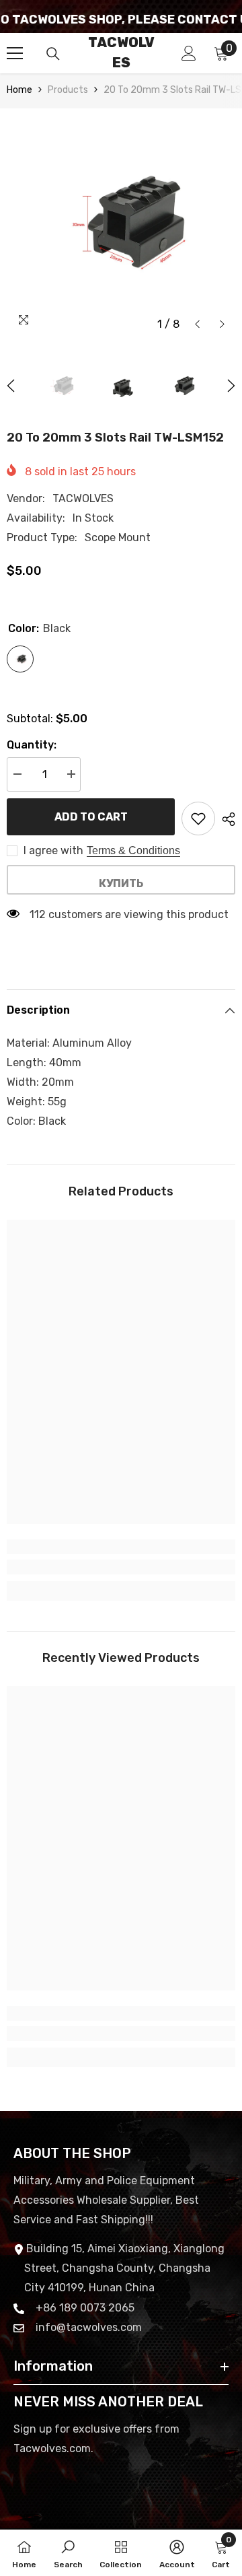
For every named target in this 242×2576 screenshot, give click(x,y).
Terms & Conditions (133, 850)
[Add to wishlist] (198, 819)
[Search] (53, 54)
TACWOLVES (83, 498)
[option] (121, 223)
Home (19, 90)
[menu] (15, 53)
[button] (197, 324)
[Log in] (189, 53)
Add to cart (91, 817)
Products (68, 90)
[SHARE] (225, 819)
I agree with (53, 850)
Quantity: (32, 745)
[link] (121, 1567)
